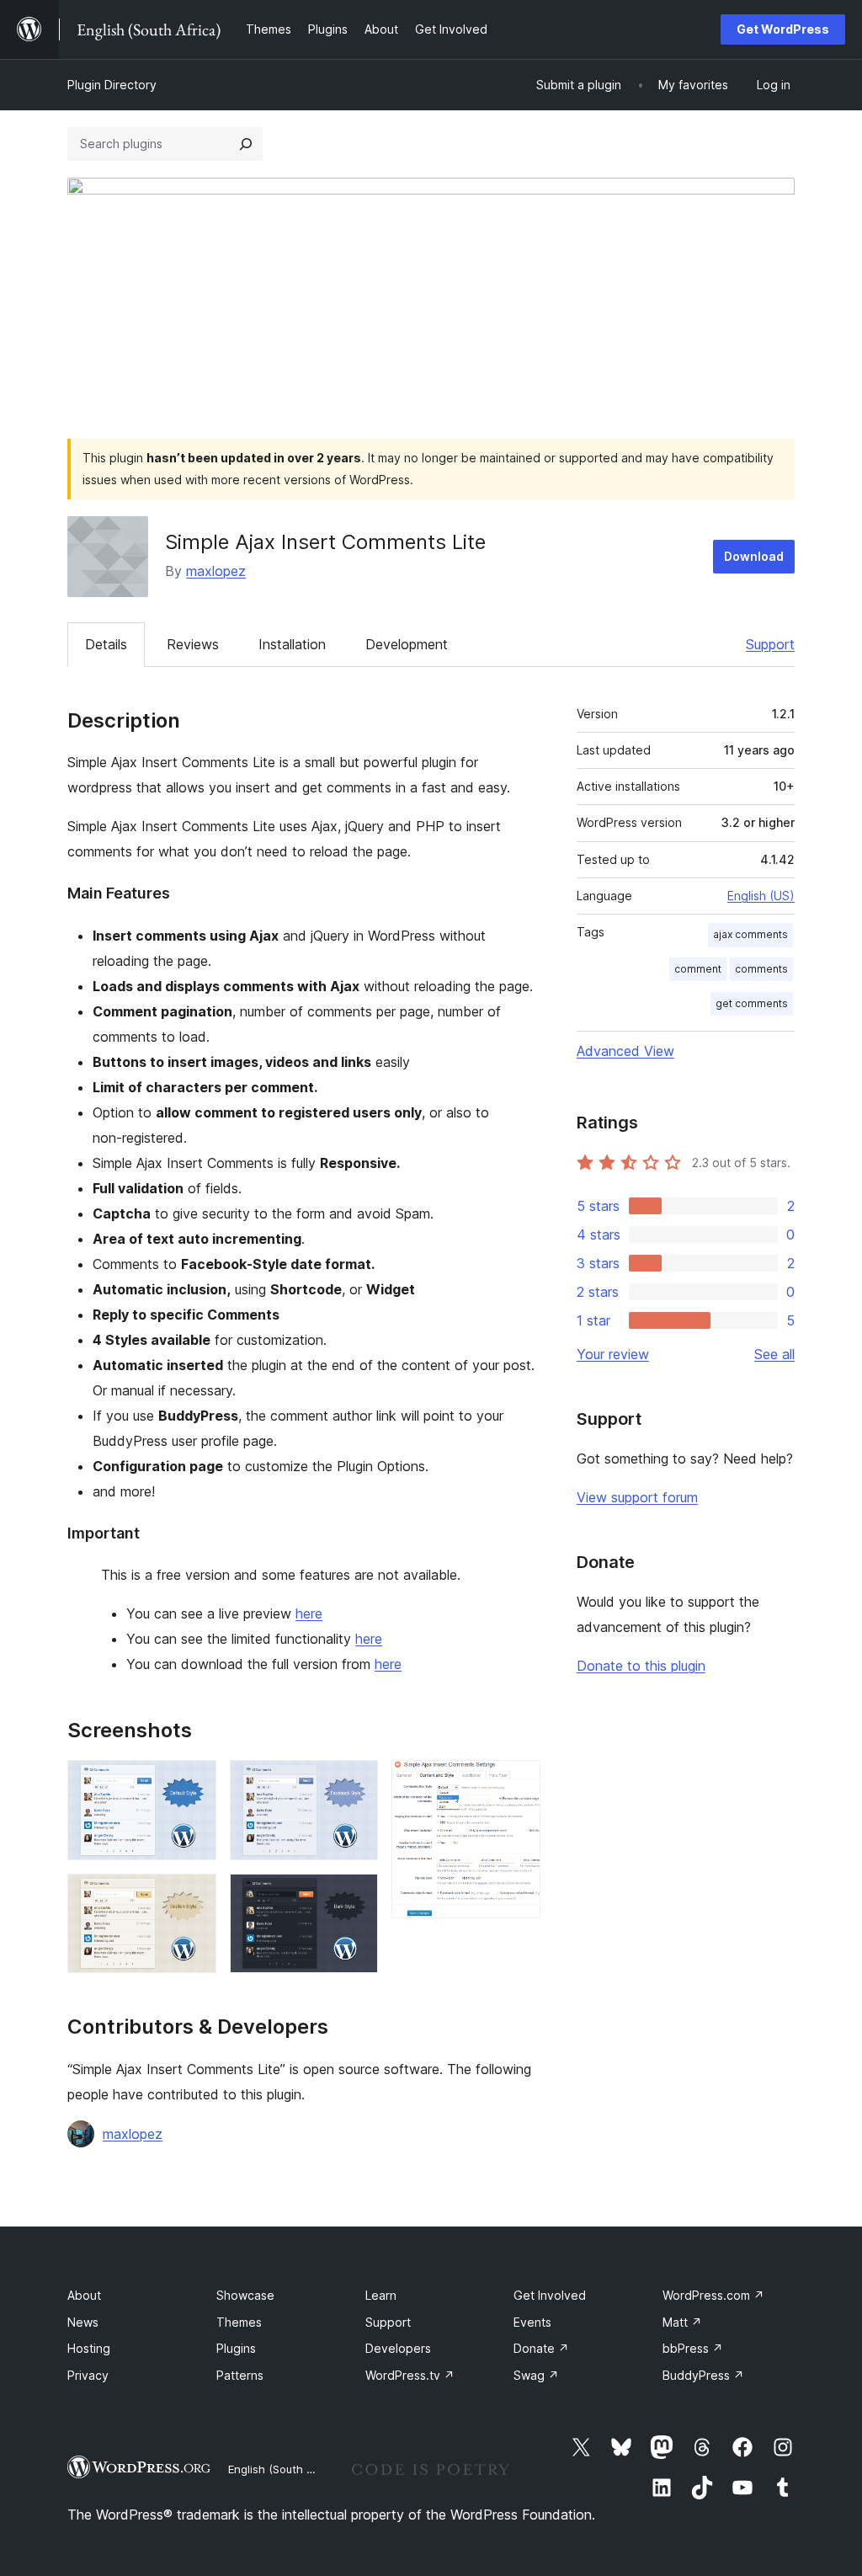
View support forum (637, 1497)
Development (407, 644)
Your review (613, 1354)
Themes (239, 2322)
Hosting (89, 2348)
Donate (541, 2348)
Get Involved (550, 2295)
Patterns (240, 2375)
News (83, 2322)
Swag (536, 2375)
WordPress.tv (410, 2375)
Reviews (193, 644)
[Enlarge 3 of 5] (355, 1783)
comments (761, 969)
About (84, 2295)
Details (106, 644)
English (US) (761, 896)
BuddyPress (703, 2375)
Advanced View (625, 1051)
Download (754, 556)
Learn (381, 2295)
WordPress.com (713, 2295)
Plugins (236, 2348)
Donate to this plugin (641, 1666)
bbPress (693, 2348)
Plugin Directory (112, 85)
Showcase (245, 2295)
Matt (682, 2322)
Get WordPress (783, 29)
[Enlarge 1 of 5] (194, 1783)
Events (532, 2322)
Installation (292, 644)
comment (698, 969)
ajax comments (750, 934)
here (309, 1613)
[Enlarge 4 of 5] (355, 1896)
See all (774, 1354)
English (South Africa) (285, 2469)
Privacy (88, 2375)
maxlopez (216, 571)
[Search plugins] (246, 144)
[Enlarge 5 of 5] (518, 1783)
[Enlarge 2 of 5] (194, 1896)
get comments (752, 1003)
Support (770, 644)
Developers (398, 2348)
